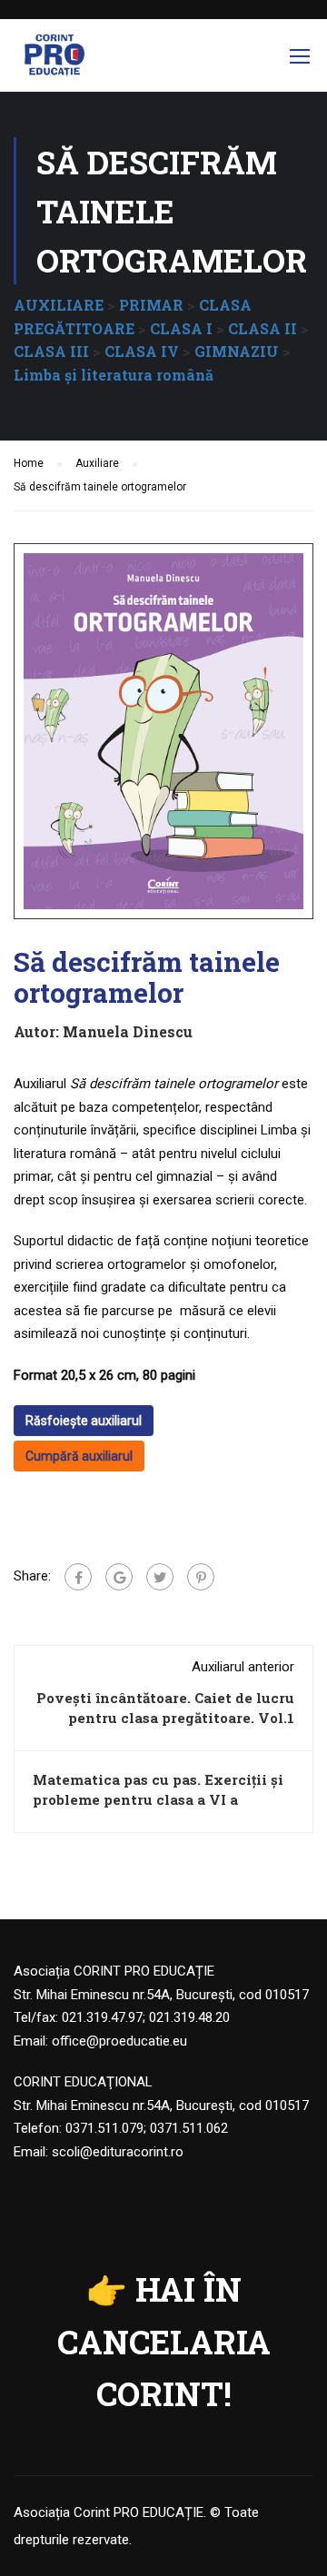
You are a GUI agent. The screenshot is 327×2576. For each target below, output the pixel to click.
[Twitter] (160, 1577)
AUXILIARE (59, 305)
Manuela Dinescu (128, 1031)
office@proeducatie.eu (119, 2041)
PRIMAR (151, 305)
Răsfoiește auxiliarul (84, 1421)
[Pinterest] (201, 1577)
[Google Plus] (119, 1577)
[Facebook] (78, 1577)
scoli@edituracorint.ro (118, 2152)
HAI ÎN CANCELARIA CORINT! (164, 2341)
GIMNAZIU (237, 351)
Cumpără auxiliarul (79, 1456)
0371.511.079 (104, 2128)
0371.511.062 (189, 2128)
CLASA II (263, 328)
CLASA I (181, 328)
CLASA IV (142, 351)
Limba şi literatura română (114, 375)
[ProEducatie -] (54, 60)
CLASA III (51, 351)
